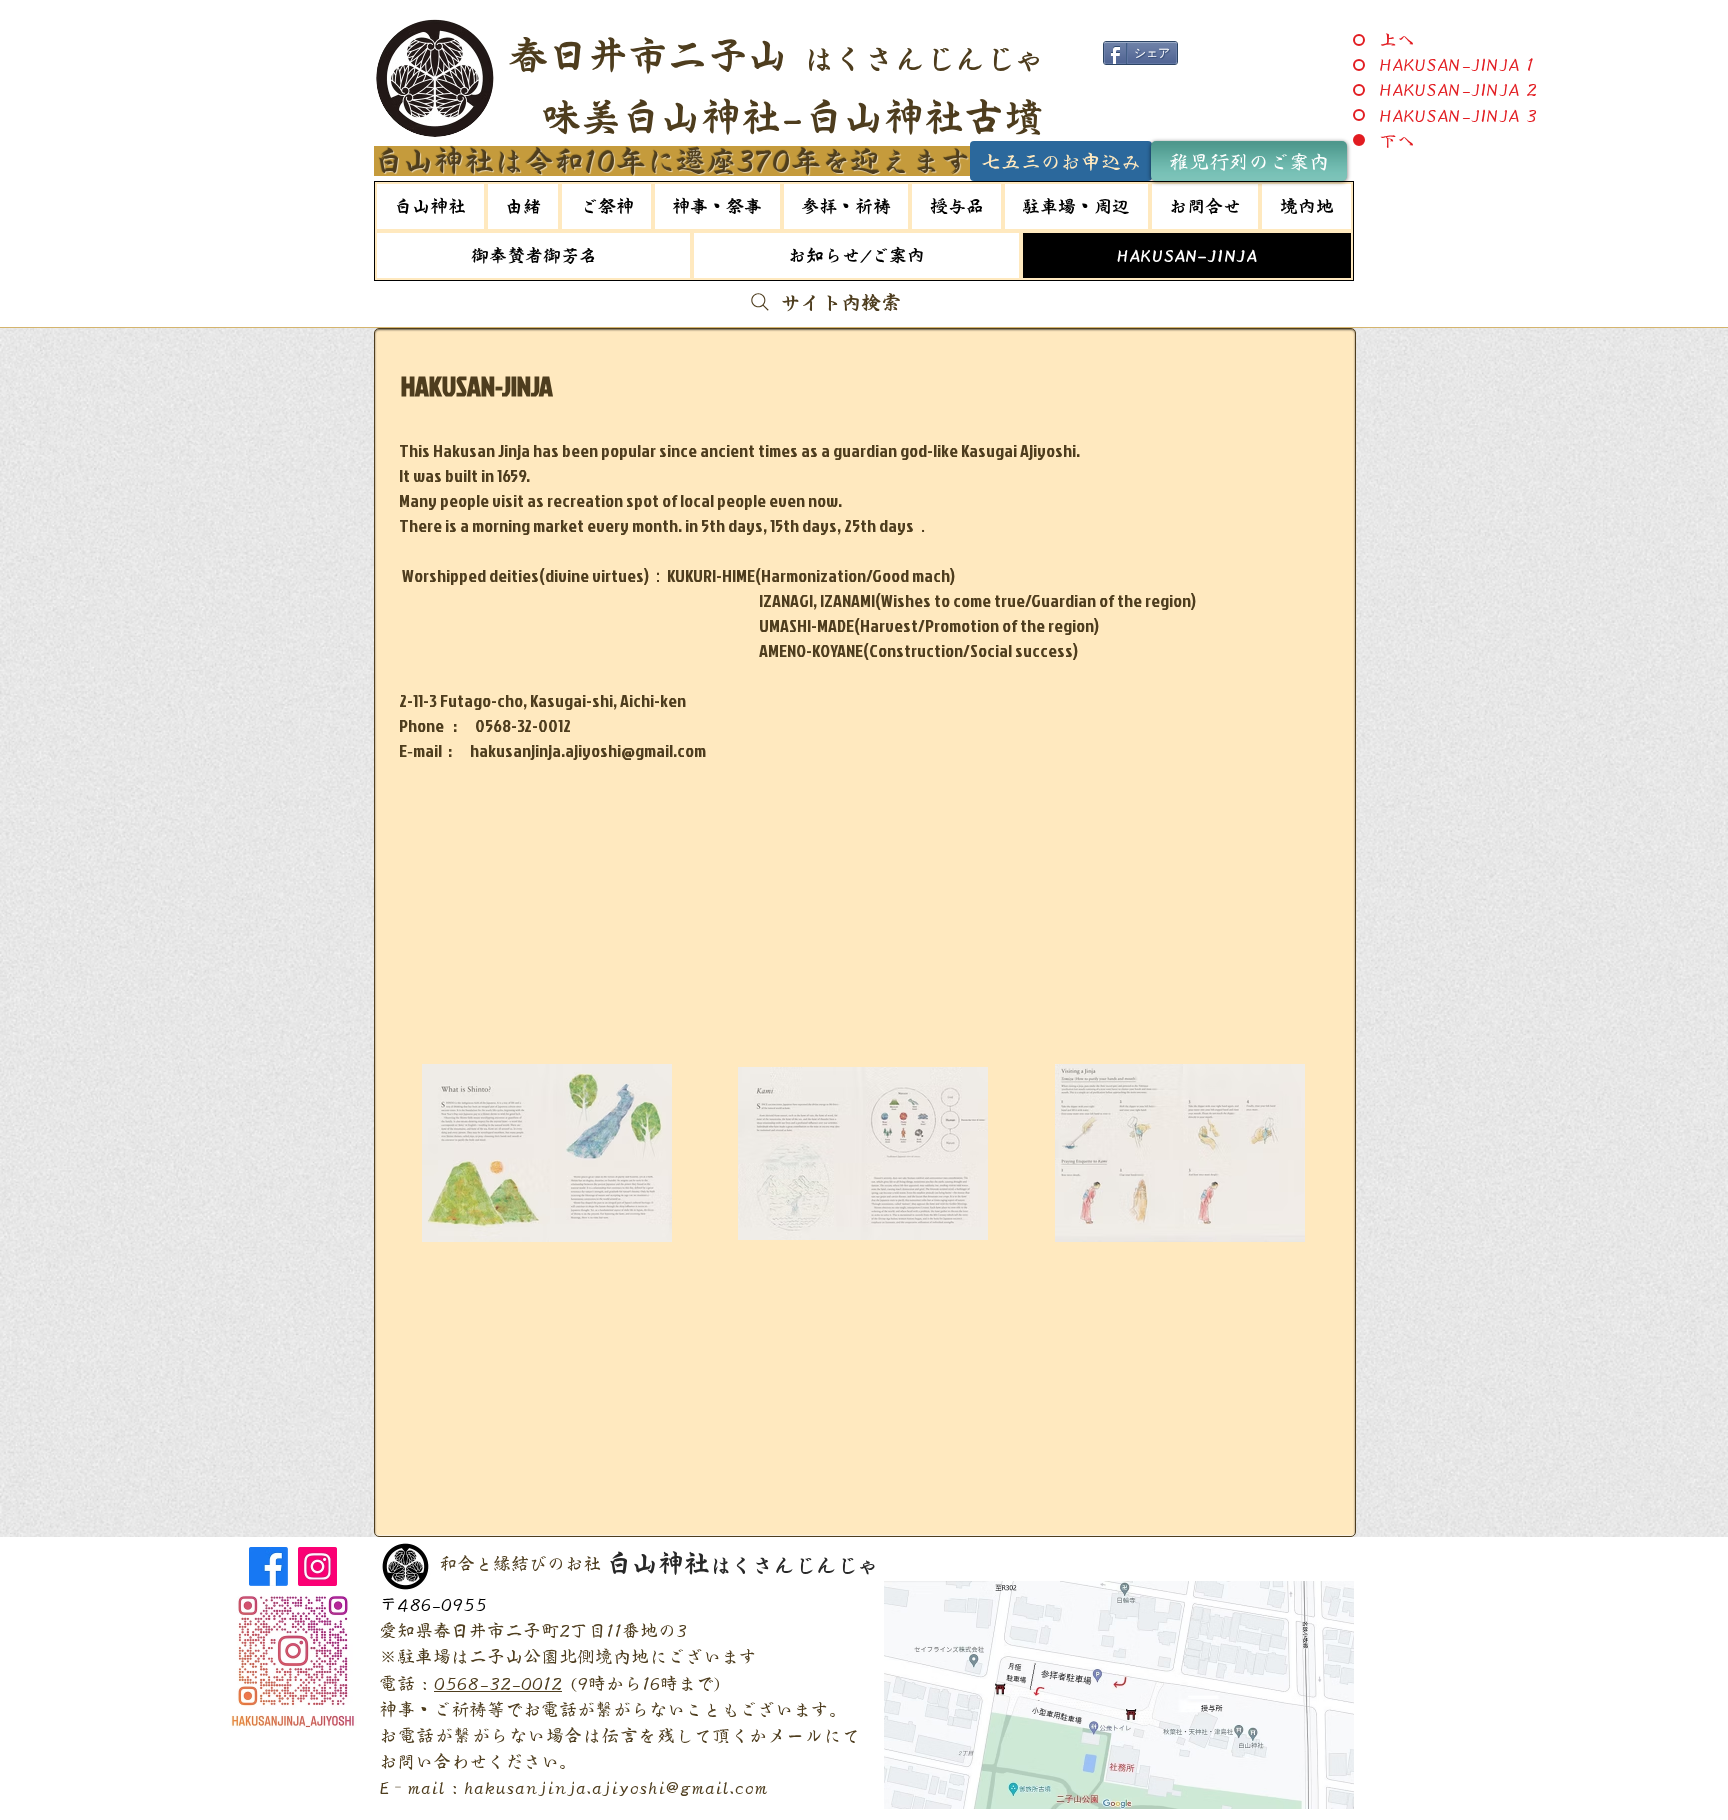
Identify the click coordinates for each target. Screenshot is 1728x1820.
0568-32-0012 (498, 1683)
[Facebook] (268, 1566)
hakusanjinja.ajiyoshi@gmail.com (616, 1787)
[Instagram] (317, 1566)
